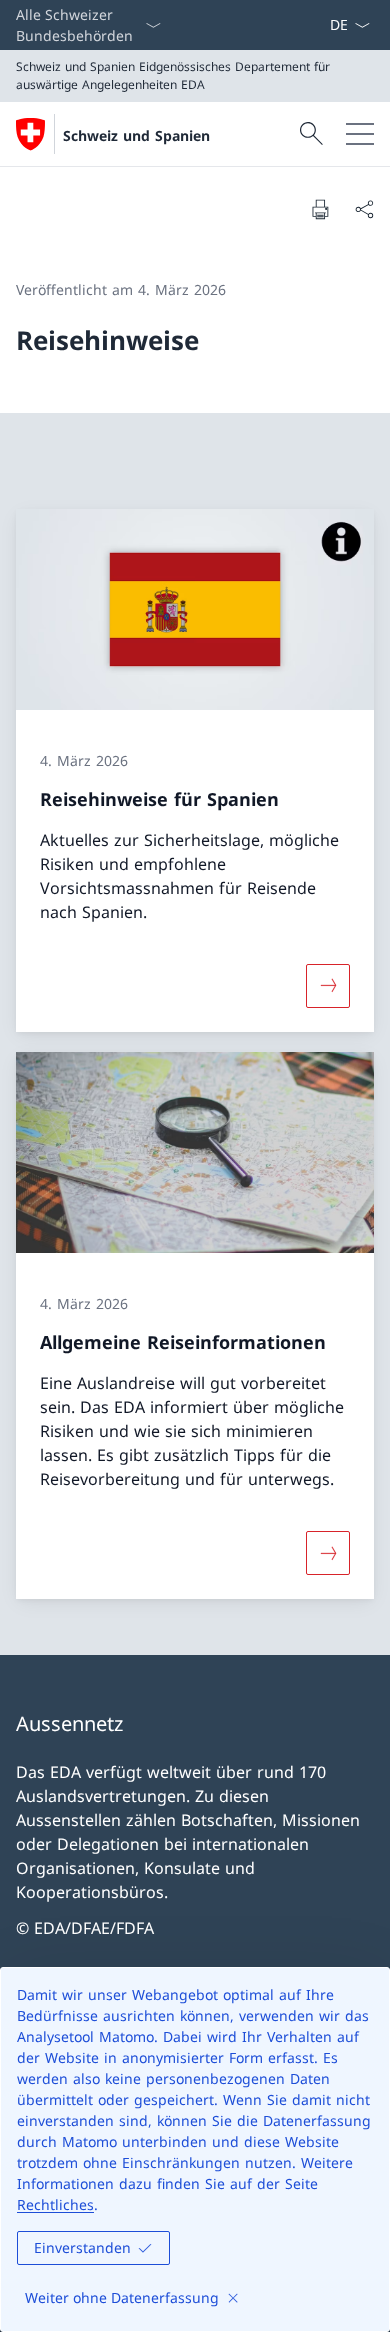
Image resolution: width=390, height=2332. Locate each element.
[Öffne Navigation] (360, 134)
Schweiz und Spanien (136, 135)
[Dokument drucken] (320, 209)
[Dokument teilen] (364, 209)
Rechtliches (55, 2204)
